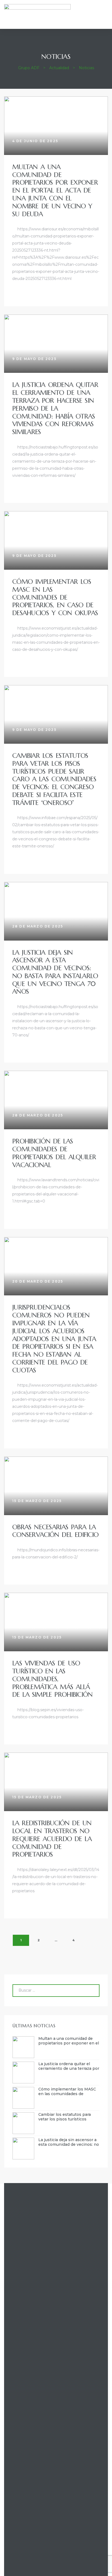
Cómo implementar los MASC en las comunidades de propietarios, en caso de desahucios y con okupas (55, 597)
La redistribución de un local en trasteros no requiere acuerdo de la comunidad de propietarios (52, 1839)
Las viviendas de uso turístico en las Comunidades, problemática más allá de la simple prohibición (52, 1679)
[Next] (91, 1940)
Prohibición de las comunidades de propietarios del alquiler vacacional (54, 1153)
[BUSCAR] (91, 1991)
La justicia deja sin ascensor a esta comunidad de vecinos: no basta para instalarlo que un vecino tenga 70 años (55, 972)
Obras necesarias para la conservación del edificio (55, 1531)
